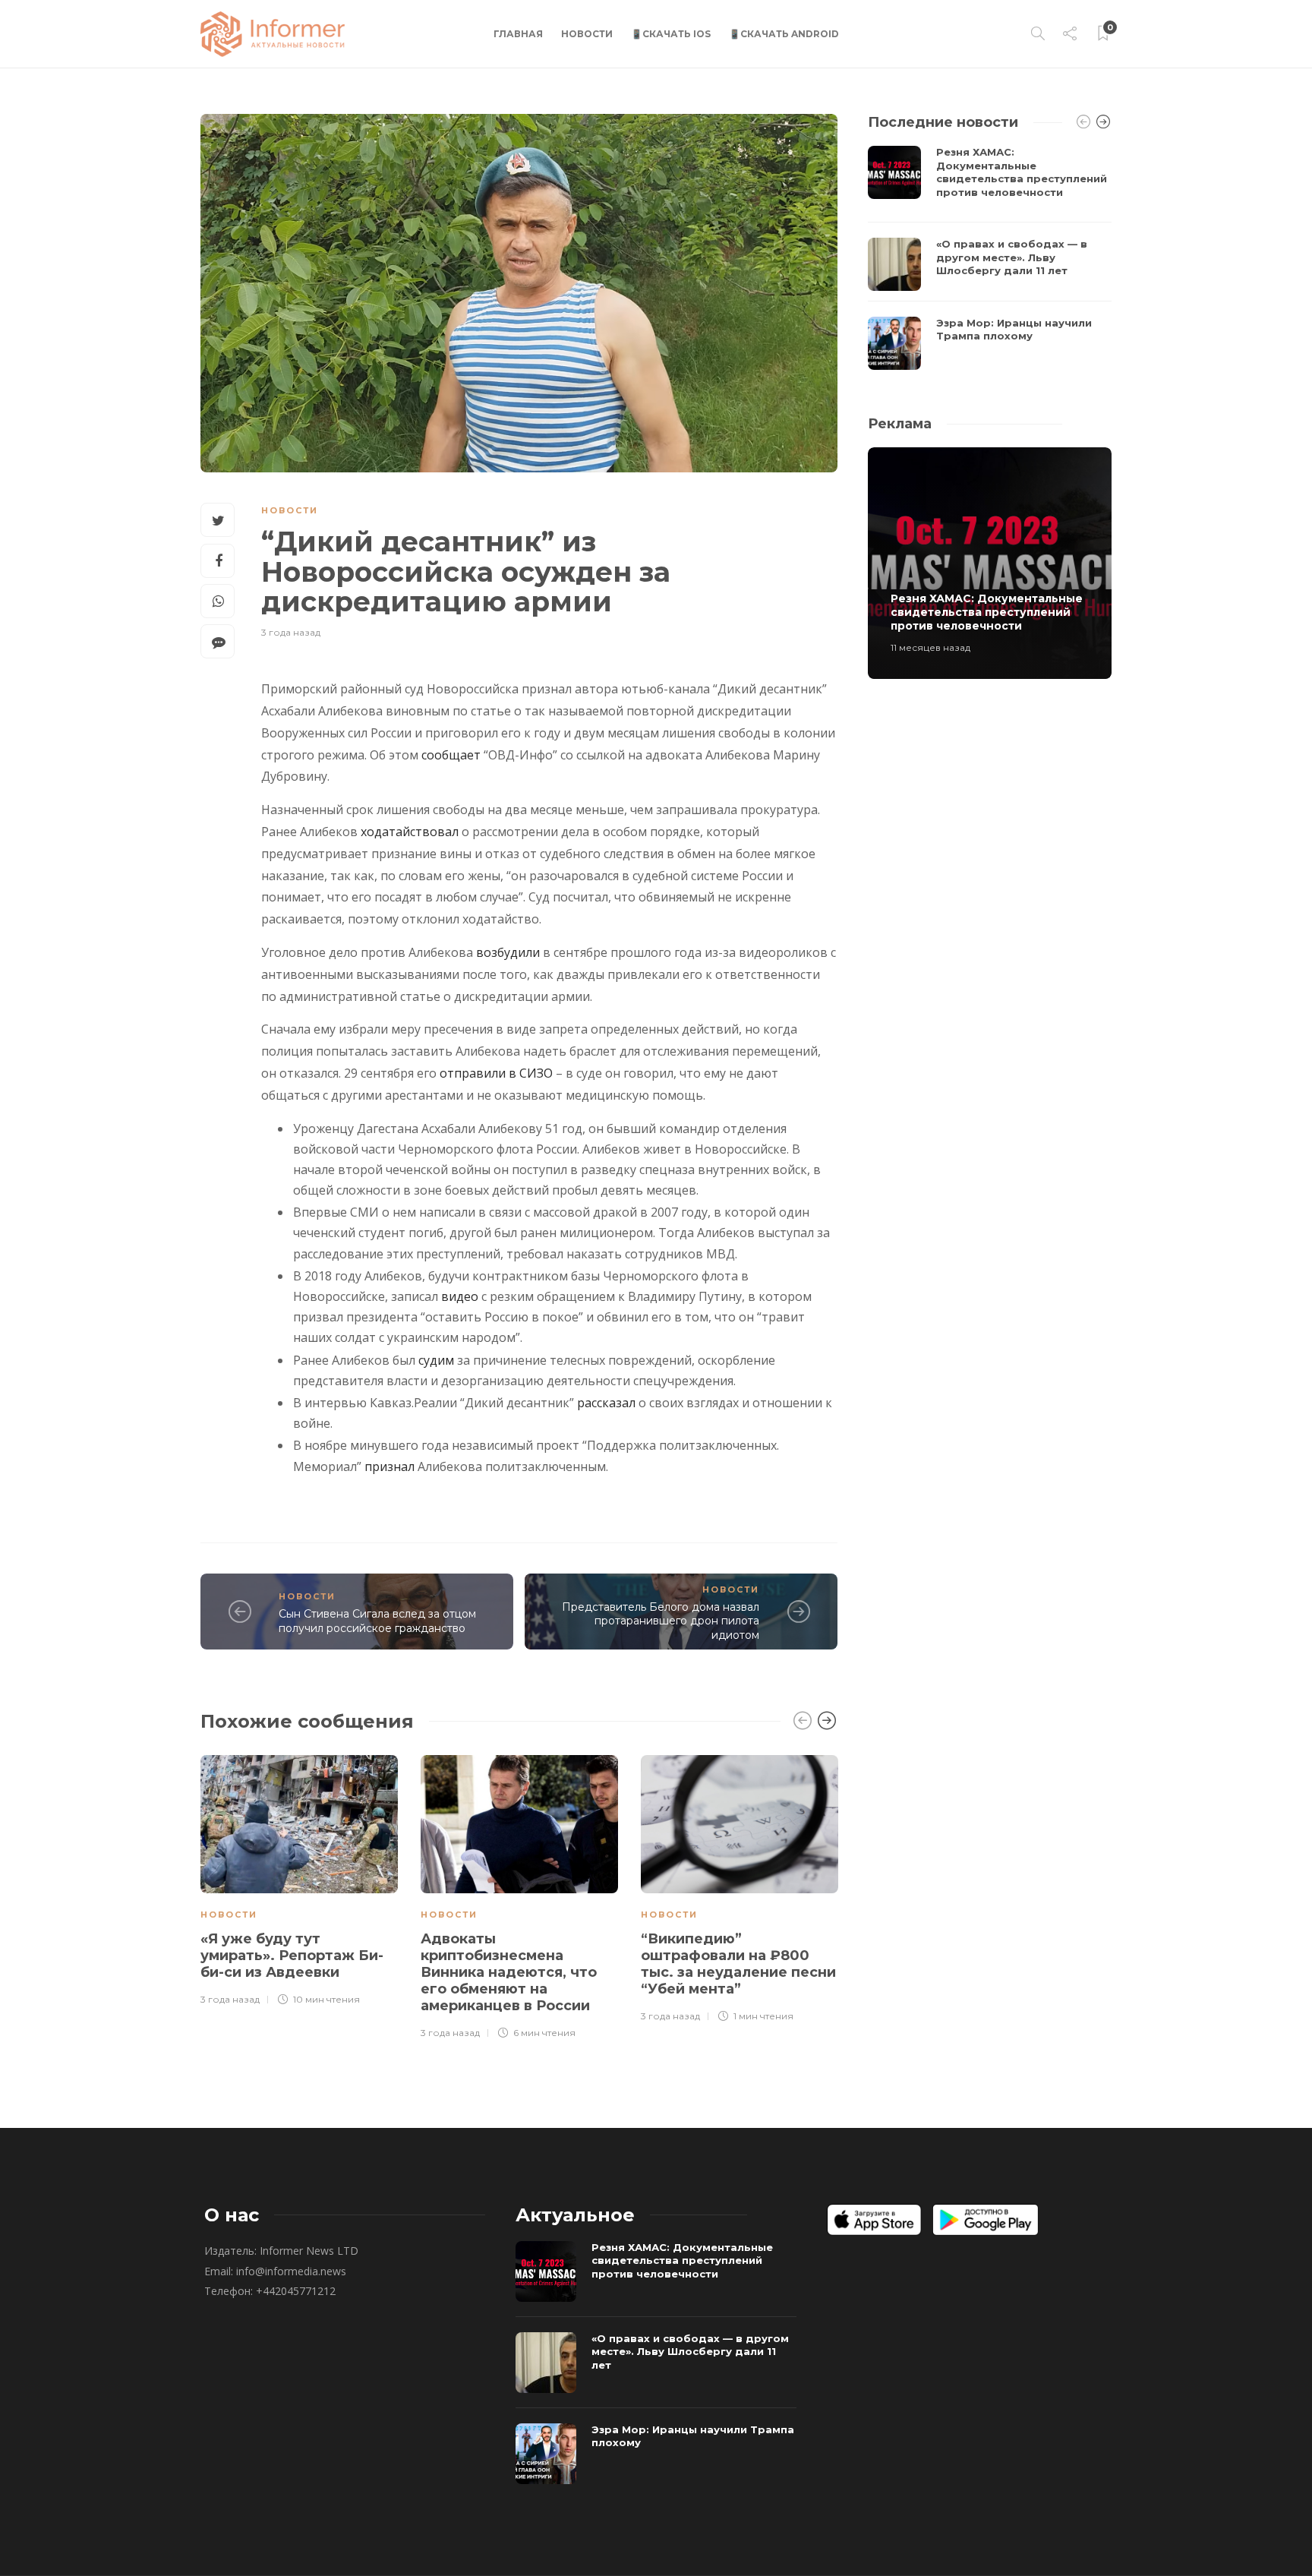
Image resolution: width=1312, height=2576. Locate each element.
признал (389, 1466)
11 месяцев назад (930, 647)
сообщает (451, 755)
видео (460, 1296)
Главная (518, 34)
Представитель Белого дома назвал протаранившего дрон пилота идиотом (661, 1621)
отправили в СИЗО (496, 1073)
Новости (587, 34)
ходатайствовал (410, 832)
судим (436, 1360)
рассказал (606, 1403)
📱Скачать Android (784, 34)
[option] (299, 1878)
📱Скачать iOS (671, 34)
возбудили (508, 952)
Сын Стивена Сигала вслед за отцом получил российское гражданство (377, 1621)
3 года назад (291, 632)
